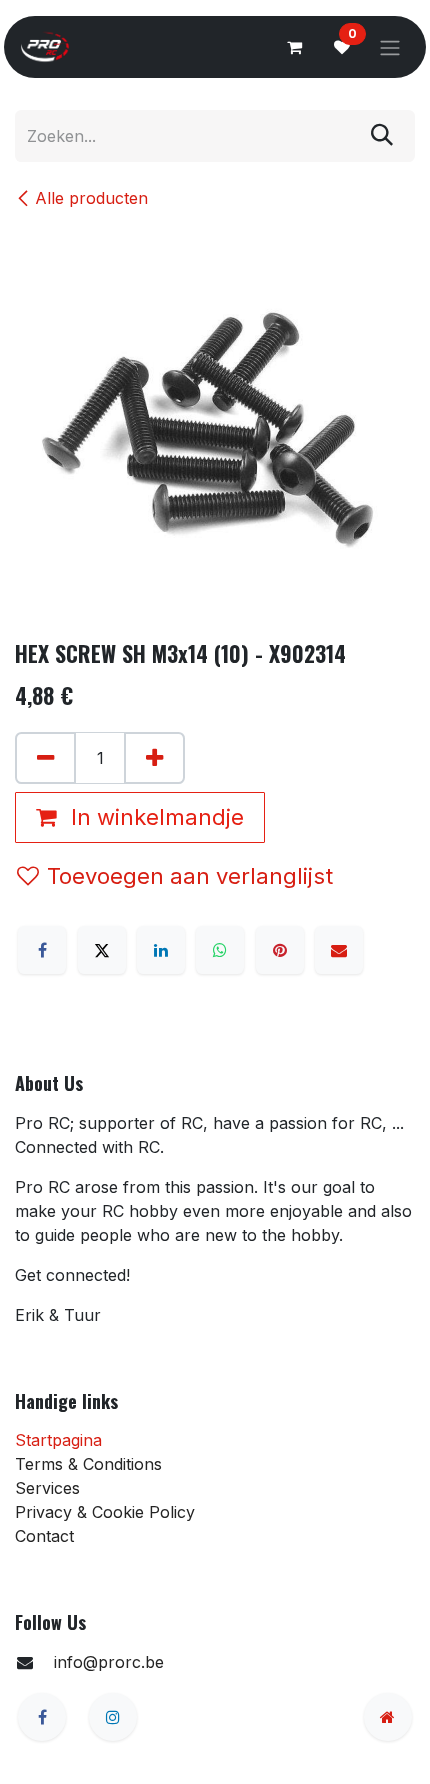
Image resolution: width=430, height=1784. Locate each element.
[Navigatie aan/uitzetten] (390, 47)
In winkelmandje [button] (154, 817)
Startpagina (58, 1440)
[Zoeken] (382, 136)
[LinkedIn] (161, 950)
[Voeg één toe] (154, 758)
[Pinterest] (280, 950)
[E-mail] (339, 950)
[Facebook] (42, 950)
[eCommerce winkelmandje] (294, 47)
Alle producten (91, 198)
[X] (102, 950)
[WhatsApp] (220, 950)
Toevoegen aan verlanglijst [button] (190, 876)
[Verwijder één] (45, 758)
